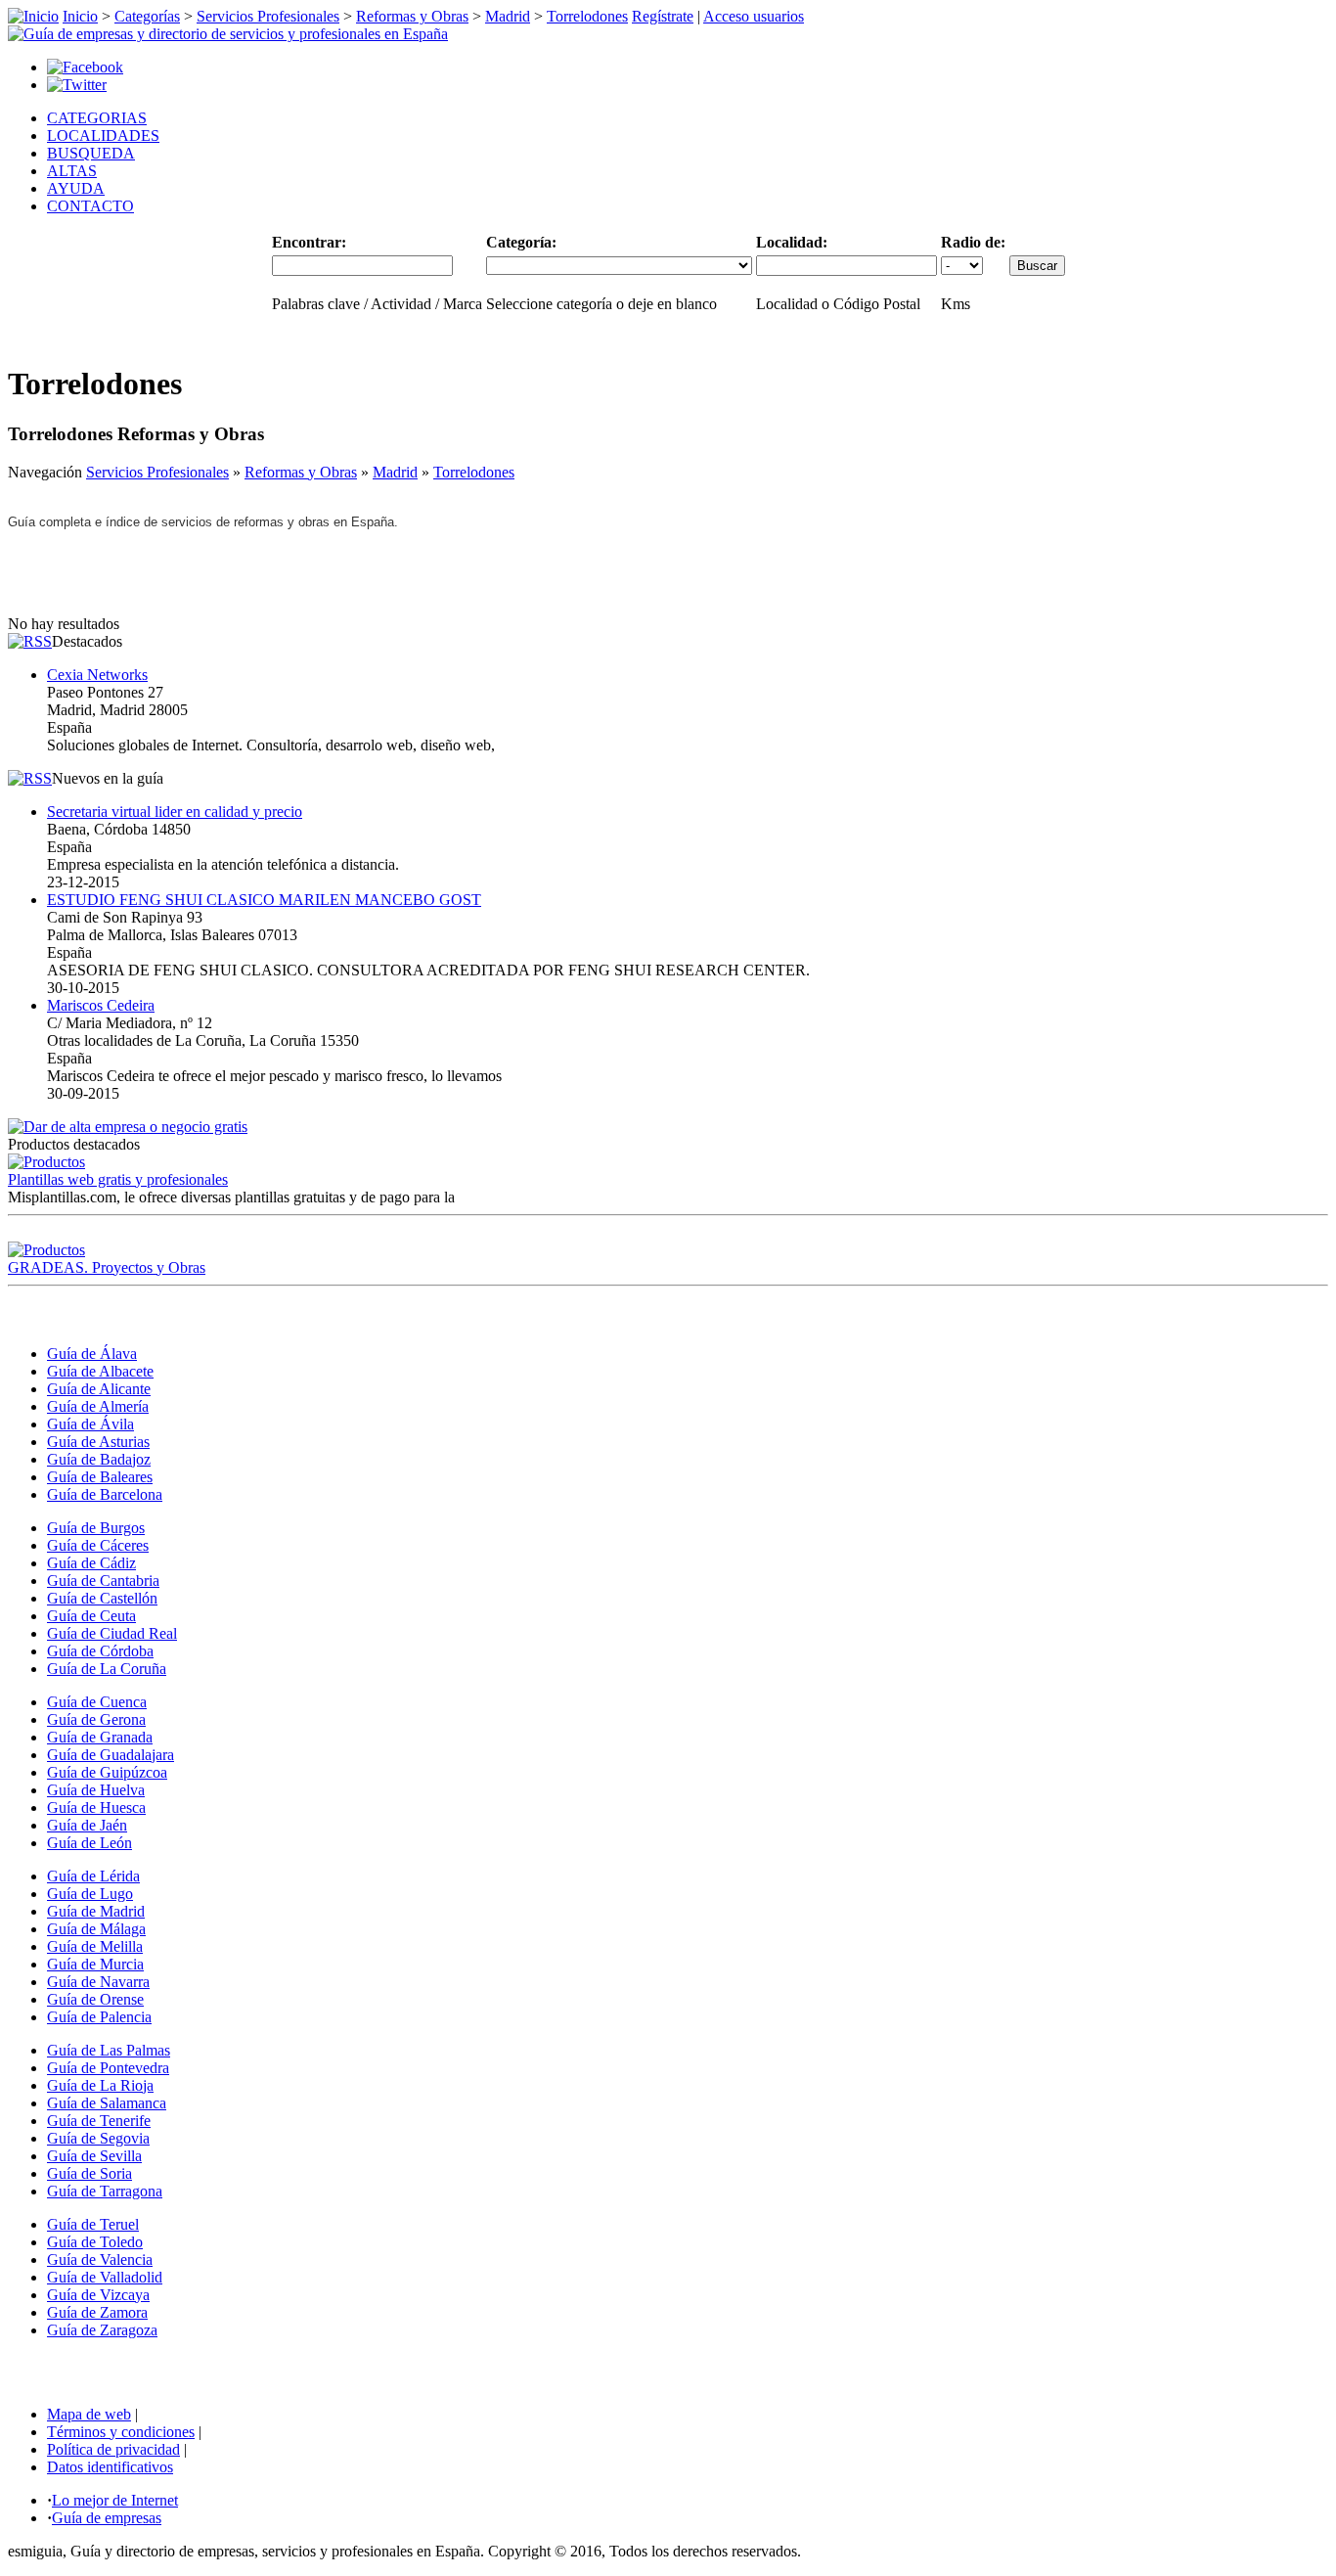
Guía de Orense (95, 1999)
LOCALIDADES (103, 136)
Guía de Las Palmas (109, 2050)
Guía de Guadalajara (111, 1755)
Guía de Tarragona (105, 2191)
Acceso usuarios (754, 16)
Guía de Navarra (98, 1982)
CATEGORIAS (97, 118)
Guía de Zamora (97, 2312)
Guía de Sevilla (94, 2156)
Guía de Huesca (96, 1808)
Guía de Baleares (100, 1477)
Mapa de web (89, 2414)
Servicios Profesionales (268, 16)
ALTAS (72, 171)
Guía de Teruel (93, 2224)
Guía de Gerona (96, 1719)
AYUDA (76, 188)
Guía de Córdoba (100, 1651)
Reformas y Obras (412, 16)
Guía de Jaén (87, 1825)
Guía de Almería (98, 1406)
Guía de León (89, 1843)
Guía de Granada (100, 1737)
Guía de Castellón (102, 1598)
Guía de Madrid (96, 1911)
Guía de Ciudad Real (112, 1633)
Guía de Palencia (99, 2017)
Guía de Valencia (100, 2260)
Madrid (508, 16)
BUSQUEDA (91, 153)
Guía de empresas (107, 2518)
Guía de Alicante (99, 1389)
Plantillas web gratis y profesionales (118, 1179)
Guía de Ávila (90, 1424)
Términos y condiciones (121, 2432)
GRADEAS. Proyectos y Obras (107, 1267)
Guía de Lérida (93, 1876)
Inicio (80, 16)
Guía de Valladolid (105, 2277)
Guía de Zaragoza (102, 2330)
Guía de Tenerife (99, 2121)
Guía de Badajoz (99, 1459)
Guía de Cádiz (91, 1563)
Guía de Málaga (96, 1929)
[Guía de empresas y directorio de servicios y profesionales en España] (228, 34)
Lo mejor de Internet (115, 2500)
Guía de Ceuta (91, 1616)
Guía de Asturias (98, 1442)
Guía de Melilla (95, 1946)
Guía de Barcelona (105, 1494)
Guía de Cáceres (98, 1545)
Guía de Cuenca (97, 1702)
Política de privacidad (113, 2449)
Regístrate (663, 16)
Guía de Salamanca (107, 2103)
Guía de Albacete (100, 1371)
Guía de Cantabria (103, 1581)
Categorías (147, 16)
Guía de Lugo (90, 1894)
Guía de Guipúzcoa (107, 1772)
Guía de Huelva (96, 1790)
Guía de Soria (89, 2173)
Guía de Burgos (96, 1528)
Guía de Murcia (95, 1964)
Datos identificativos (110, 2467)
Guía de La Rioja (100, 2085)
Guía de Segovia (98, 2138)
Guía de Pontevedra (108, 2068)
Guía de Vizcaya (98, 2295)
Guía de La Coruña (107, 1669)
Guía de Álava (92, 1354)
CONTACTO (90, 206)
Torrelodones (587, 16)
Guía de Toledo (95, 2242)
